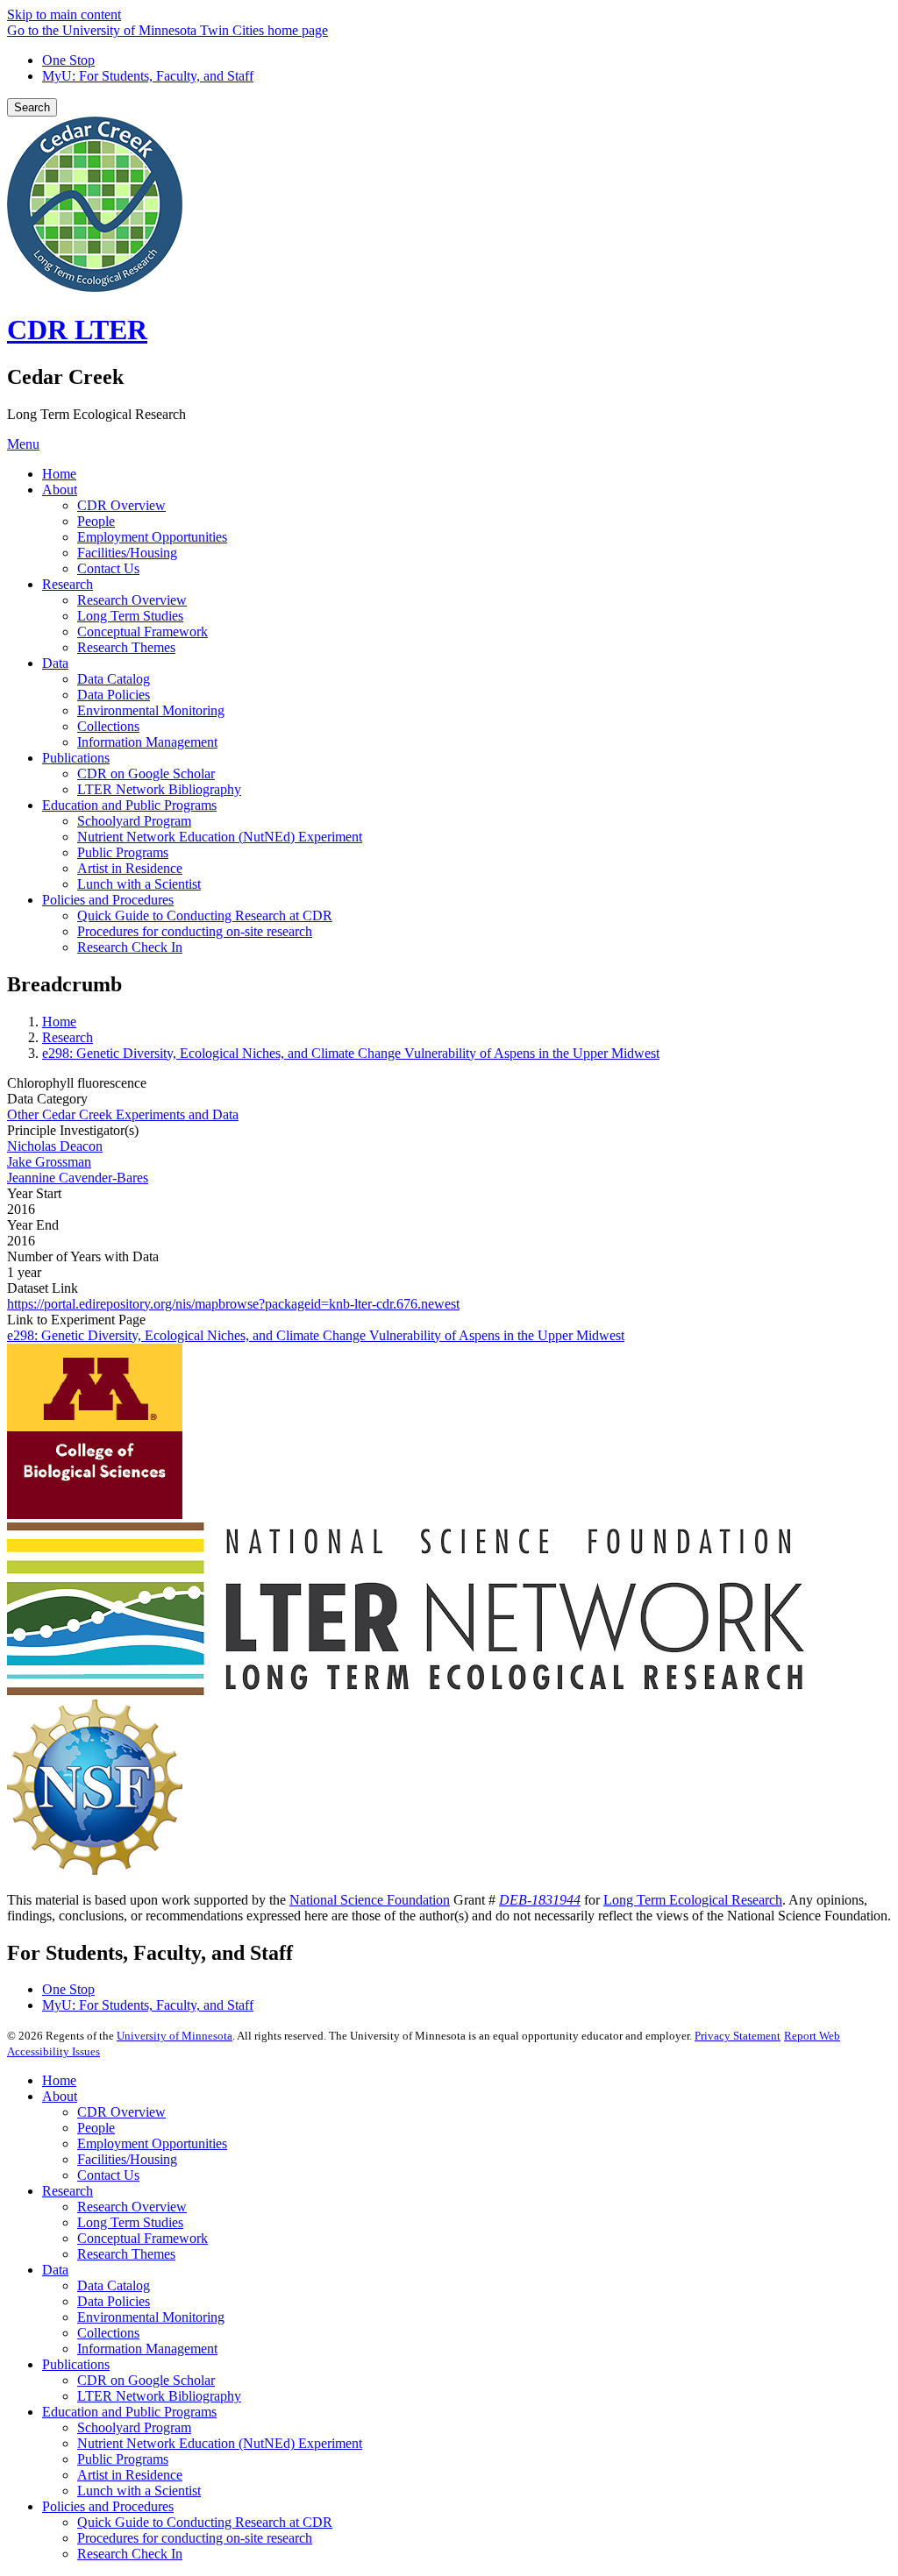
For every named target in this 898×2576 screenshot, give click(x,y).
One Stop (68, 60)
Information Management (147, 2349)
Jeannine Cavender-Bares (78, 1178)
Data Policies (114, 2301)
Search (32, 107)
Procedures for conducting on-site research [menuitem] (195, 931)
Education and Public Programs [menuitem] (129, 805)
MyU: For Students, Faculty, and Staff (148, 76)
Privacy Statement (738, 2036)
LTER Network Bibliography (159, 2396)
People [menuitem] (96, 521)
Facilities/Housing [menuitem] (127, 553)
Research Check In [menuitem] (130, 947)
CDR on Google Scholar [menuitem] (146, 774)
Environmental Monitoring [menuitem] (151, 710)
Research (68, 1037)
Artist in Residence (130, 2475)
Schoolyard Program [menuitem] (134, 821)
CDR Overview (121, 2112)
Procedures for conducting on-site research (195, 2538)
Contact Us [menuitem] (108, 568)
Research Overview (132, 2207)
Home (59, 1022)
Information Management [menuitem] (147, 742)
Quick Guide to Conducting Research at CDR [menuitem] (205, 915)
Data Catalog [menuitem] (114, 679)
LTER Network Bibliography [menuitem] (159, 789)
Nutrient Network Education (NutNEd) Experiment (220, 2443)
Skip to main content (64, 14)
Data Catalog (114, 2285)
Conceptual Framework (143, 2238)
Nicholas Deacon (55, 1146)
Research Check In (130, 2554)
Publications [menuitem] (76, 758)
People (96, 2128)
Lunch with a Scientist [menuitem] (139, 884)
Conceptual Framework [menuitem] (143, 632)
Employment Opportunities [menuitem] (152, 537)
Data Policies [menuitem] (114, 695)
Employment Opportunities (152, 2143)
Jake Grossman (49, 1162)
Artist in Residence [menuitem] (130, 868)
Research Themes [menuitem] (126, 647)
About (60, 2096)
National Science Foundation (370, 1900)
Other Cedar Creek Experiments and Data (123, 1114)
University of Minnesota (175, 2036)
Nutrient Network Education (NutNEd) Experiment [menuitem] (220, 837)
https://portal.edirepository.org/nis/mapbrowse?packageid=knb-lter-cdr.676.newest (233, 1304)
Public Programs (123, 2459)
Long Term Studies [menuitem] (130, 616)
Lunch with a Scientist (139, 2491)
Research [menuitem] (68, 584)
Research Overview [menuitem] (132, 600)
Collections (108, 2333)
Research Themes (126, 2254)
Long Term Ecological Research (693, 1900)
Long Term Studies (130, 2222)
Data (55, 2270)
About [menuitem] (60, 490)
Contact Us (108, 2175)
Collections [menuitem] (108, 726)
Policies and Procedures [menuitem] (108, 900)
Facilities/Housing (127, 2159)
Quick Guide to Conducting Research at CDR (205, 2522)
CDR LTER (77, 330)
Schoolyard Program (134, 2427)
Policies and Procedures (108, 2506)
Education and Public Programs (129, 2412)
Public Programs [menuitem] (123, 852)
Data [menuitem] (55, 663)
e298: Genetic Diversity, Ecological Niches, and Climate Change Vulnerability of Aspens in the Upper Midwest (351, 1053)
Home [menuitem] (59, 474)
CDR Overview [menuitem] (121, 505)
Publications (76, 2364)
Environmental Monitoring (151, 2317)
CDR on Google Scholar (146, 2380)
